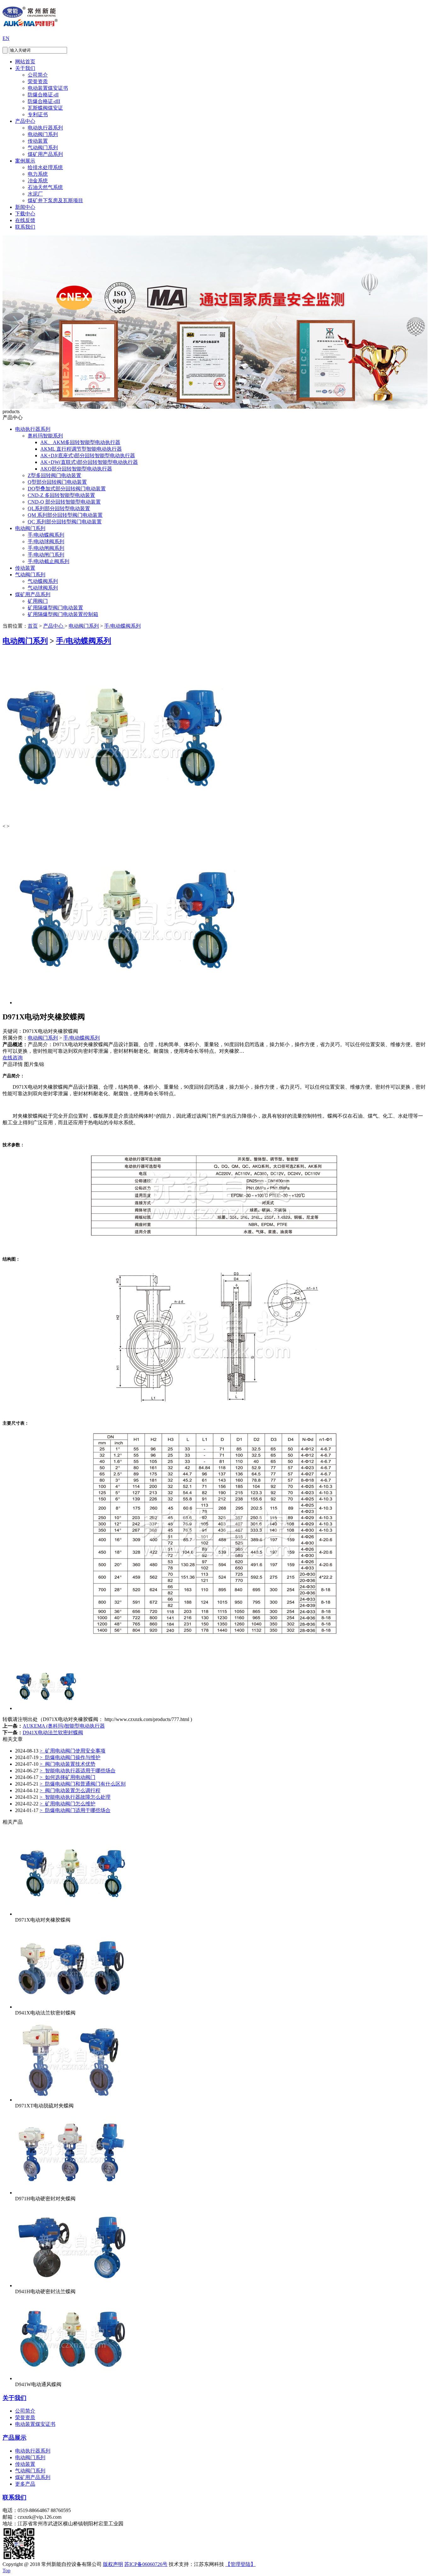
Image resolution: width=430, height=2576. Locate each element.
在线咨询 (13, 1058)
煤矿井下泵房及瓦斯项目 (55, 200)
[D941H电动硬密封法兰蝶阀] (72, 2285)
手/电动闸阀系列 (46, 548)
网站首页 (25, 62)
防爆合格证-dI (43, 95)
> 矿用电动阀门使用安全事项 (73, 1751)
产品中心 (25, 121)
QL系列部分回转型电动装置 (59, 508)
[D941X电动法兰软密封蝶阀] (72, 2007)
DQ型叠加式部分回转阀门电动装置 (67, 489)
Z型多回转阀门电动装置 (54, 475)
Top (6, 2570)
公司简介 (38, 75)
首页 (33, 626)
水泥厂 (35, 194)
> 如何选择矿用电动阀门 (68, 1777)
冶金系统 (38, 181)
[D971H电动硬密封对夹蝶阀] (72, 2193)
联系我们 (25, 227)
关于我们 (25, 68)
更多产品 (25, 2484)
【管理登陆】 (240, 2564)
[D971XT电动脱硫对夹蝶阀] (72, 2100)
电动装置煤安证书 (48, 88)
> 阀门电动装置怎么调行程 (70, 1790)
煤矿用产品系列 (45, 154)
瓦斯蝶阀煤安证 (45, 108)
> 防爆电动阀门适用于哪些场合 (75, 1810)
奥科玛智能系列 (45, 436)
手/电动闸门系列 (46, 555)
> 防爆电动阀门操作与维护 (70, 1757)
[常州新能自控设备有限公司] (30, 23)
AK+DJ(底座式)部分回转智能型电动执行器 (88, 456)
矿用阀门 (38, 601)
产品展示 (14, 2438)
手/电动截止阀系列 (48, 561)
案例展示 (25, 161)
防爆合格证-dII (44, 101)
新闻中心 (25, 207)
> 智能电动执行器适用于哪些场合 (78, 1771)
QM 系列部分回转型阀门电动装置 (65, 515)
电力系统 (38, 174)
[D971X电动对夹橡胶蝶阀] (72, 1914)
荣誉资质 (38, 81)
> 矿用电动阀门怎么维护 (68, 1804)
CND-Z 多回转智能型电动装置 (61, 495)
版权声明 (113, 2564)
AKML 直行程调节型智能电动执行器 (81, 449)
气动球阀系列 (43, 588)
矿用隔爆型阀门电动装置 (55, 608)
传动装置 (38, 141)
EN (6, 38)
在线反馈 (25, 220)
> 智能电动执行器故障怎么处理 (75, 1797)
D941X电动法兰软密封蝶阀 (53, 1733)
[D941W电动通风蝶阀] (72, 2378)
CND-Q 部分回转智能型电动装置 (64, 502)
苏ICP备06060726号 (146, 2564)
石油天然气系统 (45, 187)
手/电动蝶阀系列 (46, 535)
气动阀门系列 (43, 148)
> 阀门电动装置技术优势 (68, 1764)
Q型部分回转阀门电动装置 (57, 482)
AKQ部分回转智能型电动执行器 (76, 469)
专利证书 (38, 114)
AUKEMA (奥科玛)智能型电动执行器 (64, 1726)
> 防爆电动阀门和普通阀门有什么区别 (83, 1784)
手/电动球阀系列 (46, 541)
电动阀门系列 (43, 134)
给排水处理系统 (45, 167)
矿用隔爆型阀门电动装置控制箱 (63, 614)
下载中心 (25, 214)
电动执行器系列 (45, 128)
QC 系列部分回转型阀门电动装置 (65, 522)
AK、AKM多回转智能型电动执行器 (80, 442)
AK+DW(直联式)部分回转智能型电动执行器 (89, 462)
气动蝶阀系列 (43, 581)
